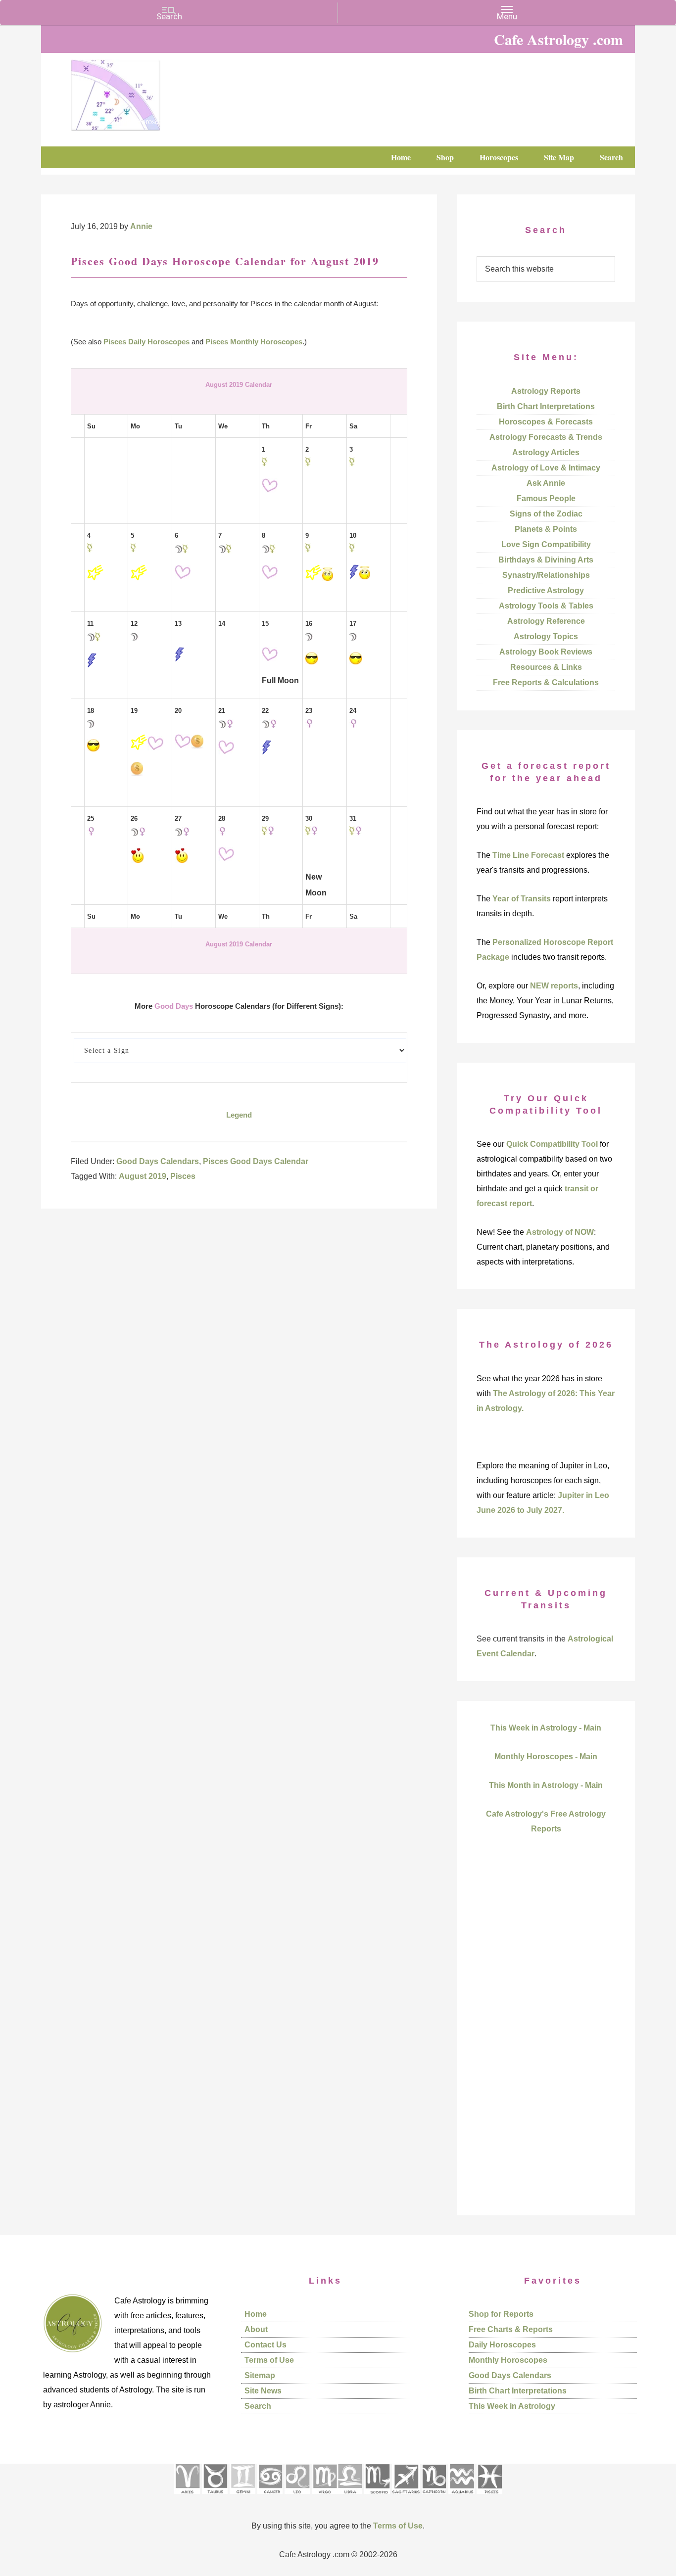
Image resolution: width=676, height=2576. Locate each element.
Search (258, 2406)
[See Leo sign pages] (297, 2497)
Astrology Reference (546, 621)
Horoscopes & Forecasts (546, 422)
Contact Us (266, 2345)
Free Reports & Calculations (546, 682)
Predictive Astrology (546, 590)
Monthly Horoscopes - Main (546, 1756)
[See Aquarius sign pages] (461, 2497)
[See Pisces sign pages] (489, 2497)
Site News (263, 2391)
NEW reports (554, 986)
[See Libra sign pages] (350, 2497)
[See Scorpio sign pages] (377, 2497)
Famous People (546, 498)
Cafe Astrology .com (145, 92)
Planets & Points (546, 529)
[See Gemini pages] (242, 2497)
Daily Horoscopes (502, 2345)
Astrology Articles (546, 452)
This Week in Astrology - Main (546, 1728)
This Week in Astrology (512, 2406)
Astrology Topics (546, 636)
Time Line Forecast (528, 855)
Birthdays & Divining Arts (546, 560)
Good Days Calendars (158, 1161)
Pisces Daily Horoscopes (146, 342)
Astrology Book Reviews (546, 652)
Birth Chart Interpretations (546, 406)
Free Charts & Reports (511, 2329)
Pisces (183, 1176)
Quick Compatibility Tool (552, 1144)
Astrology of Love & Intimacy (546, 468)
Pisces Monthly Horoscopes (254, 342)
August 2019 (143, 1176)
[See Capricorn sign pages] (434, 2497)
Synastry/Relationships (546, 575)
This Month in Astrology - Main (546, 1785)
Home (256, 2314)
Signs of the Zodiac (546, 514)
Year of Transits (522, 899)
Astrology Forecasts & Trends (546, 437)
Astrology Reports (546, 391)
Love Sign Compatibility (546, 544)
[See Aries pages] (187, 2497)
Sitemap (260, 2375)
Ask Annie (546, 483)
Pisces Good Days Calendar (256, 1161)
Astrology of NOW (560, 1232)
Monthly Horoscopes (508, 2360)
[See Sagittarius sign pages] (406, 2497)
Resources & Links (546, 667)
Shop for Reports (501, 2314)
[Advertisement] (546, 2042)
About (256, 2329)
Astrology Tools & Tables (546, 606)
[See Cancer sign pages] (270, 2497)
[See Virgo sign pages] (324, 2497)
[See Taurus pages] (215, 2497)
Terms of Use (269, 2360)
